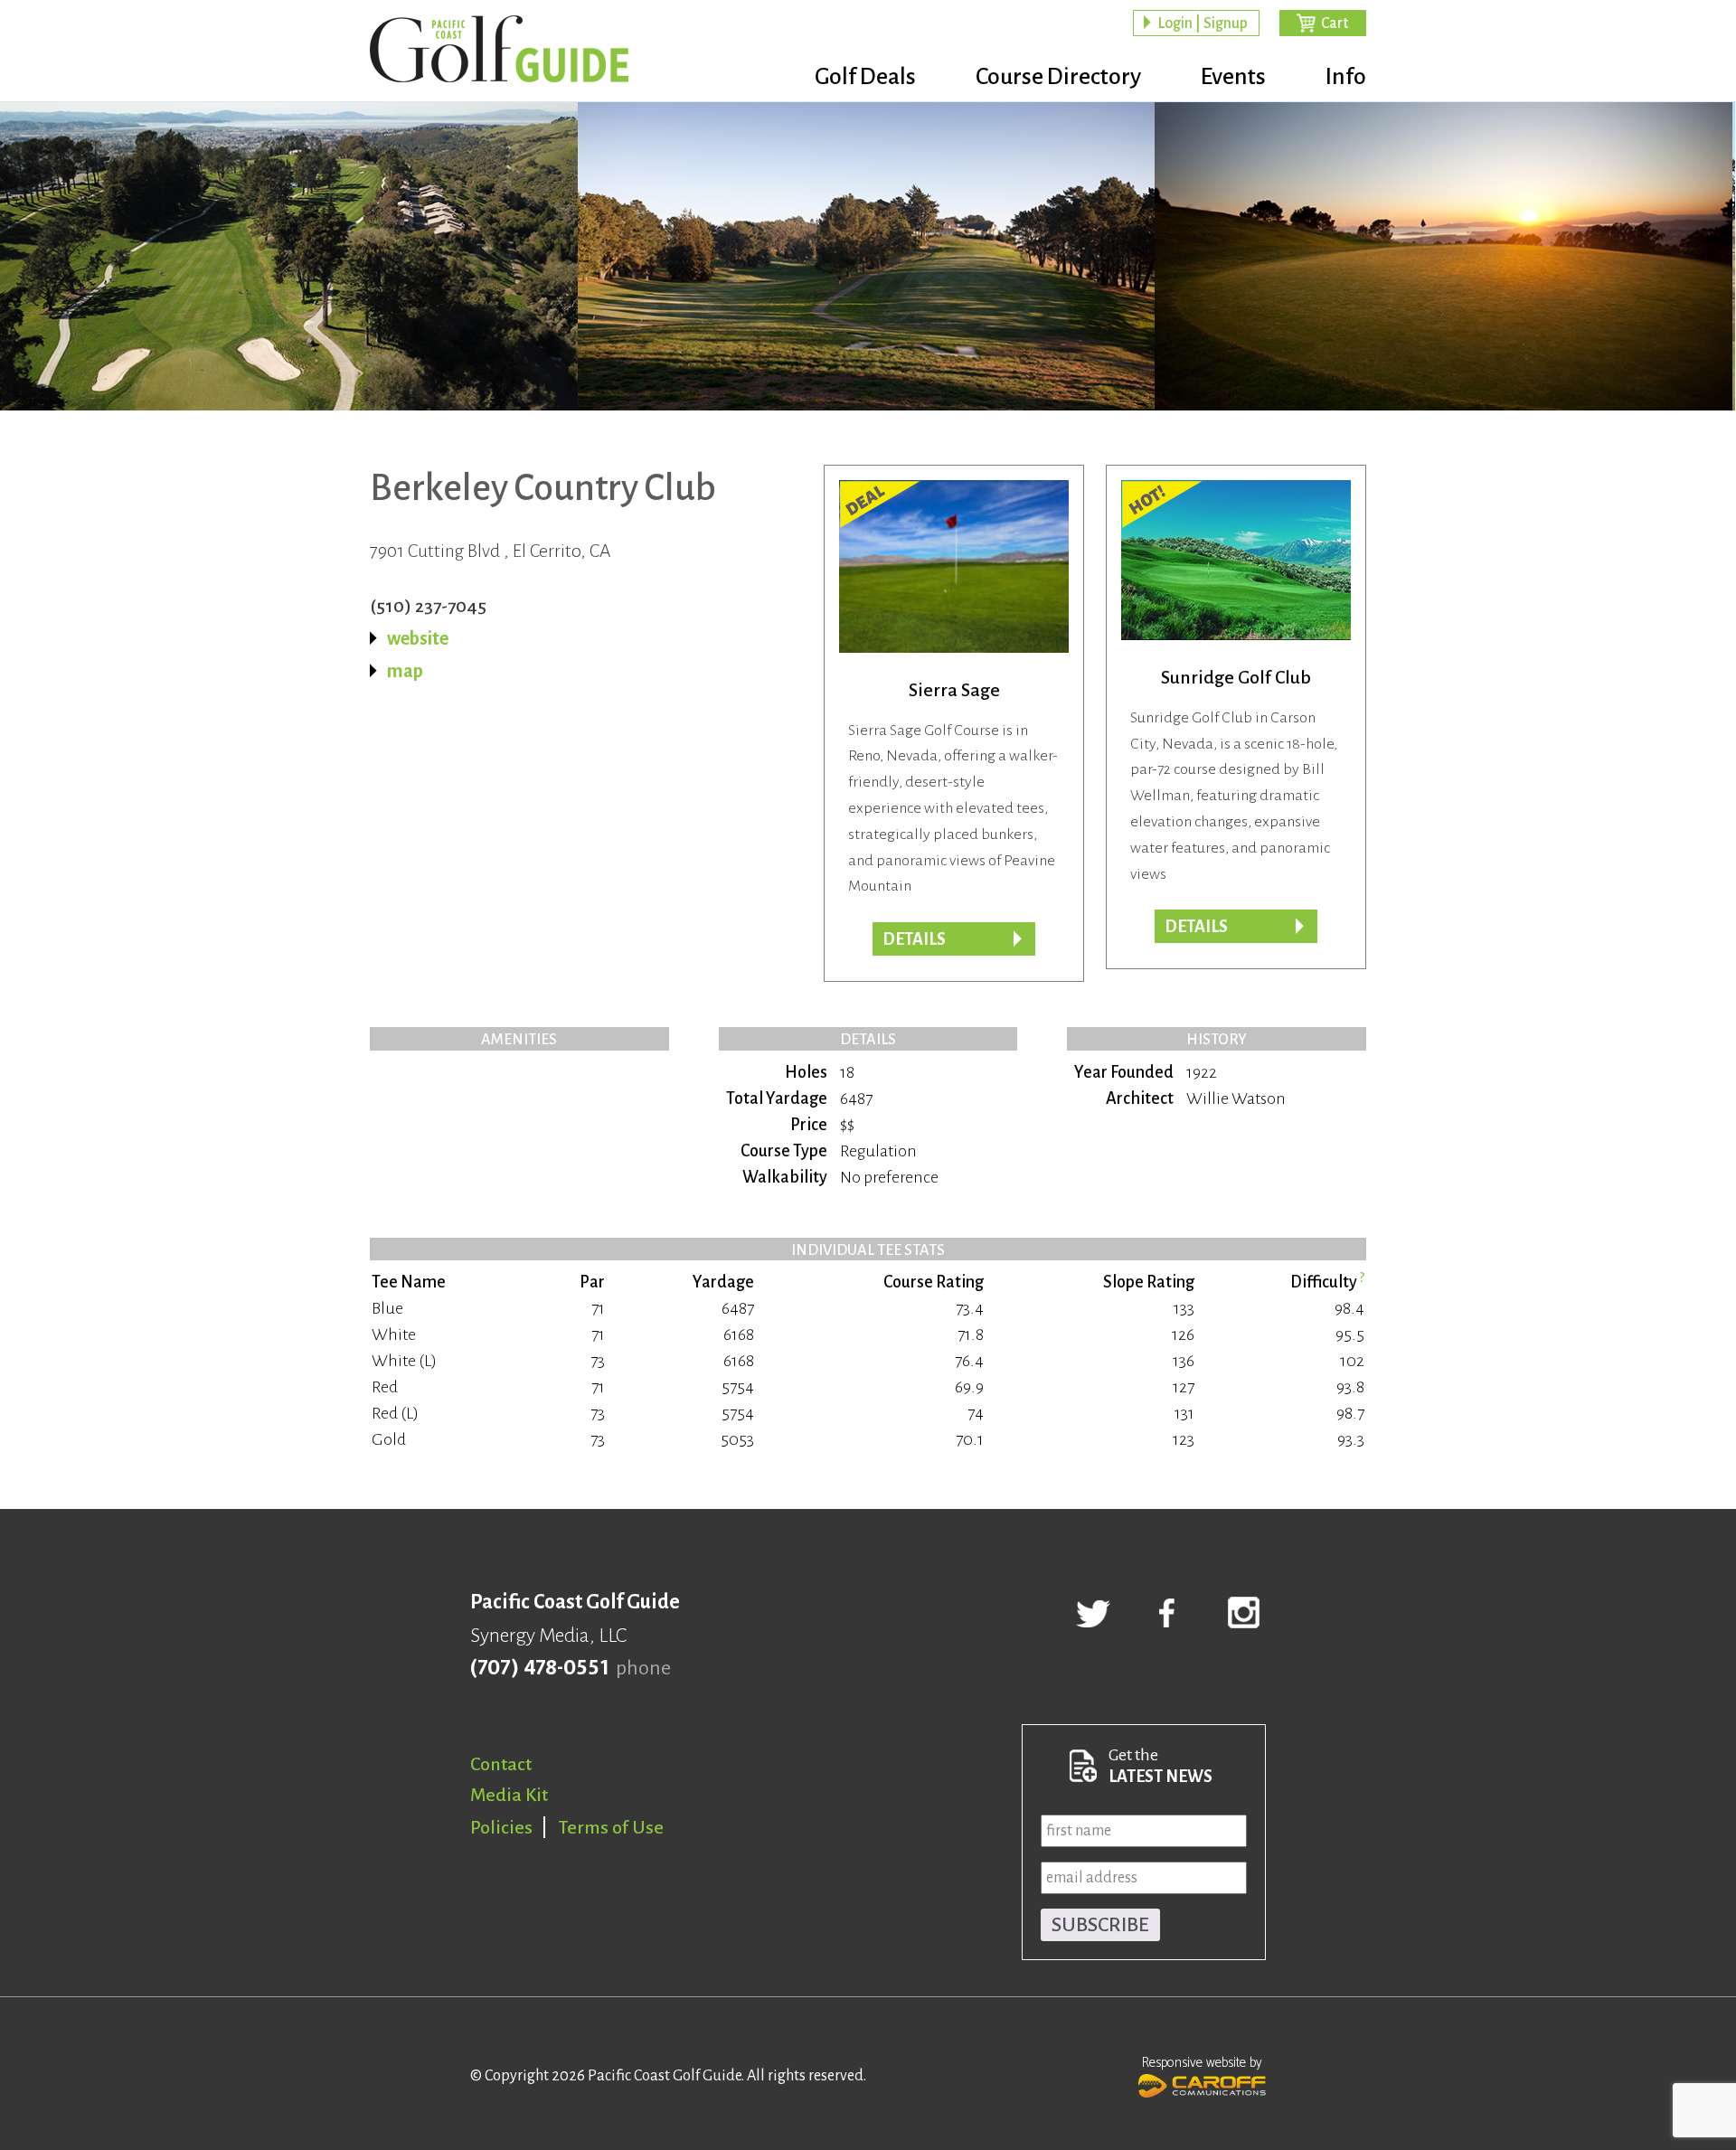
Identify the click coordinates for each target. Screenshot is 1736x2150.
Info (1346, 77)
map (405, 671)
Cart (1335, 24)
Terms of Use (611, 1827)
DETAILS (914, 939)
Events (1233, 77)
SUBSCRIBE (1100, 1925)
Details (1196, 927)
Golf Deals (865, 77)
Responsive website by (1202, 2063)
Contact (501, 1764)
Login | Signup (1203, 24)
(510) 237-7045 (428, 606)
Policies (501, 1827)
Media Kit (509, 1795)
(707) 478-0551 (539, 1668)
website (418, 638)
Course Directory (1058, 77)
